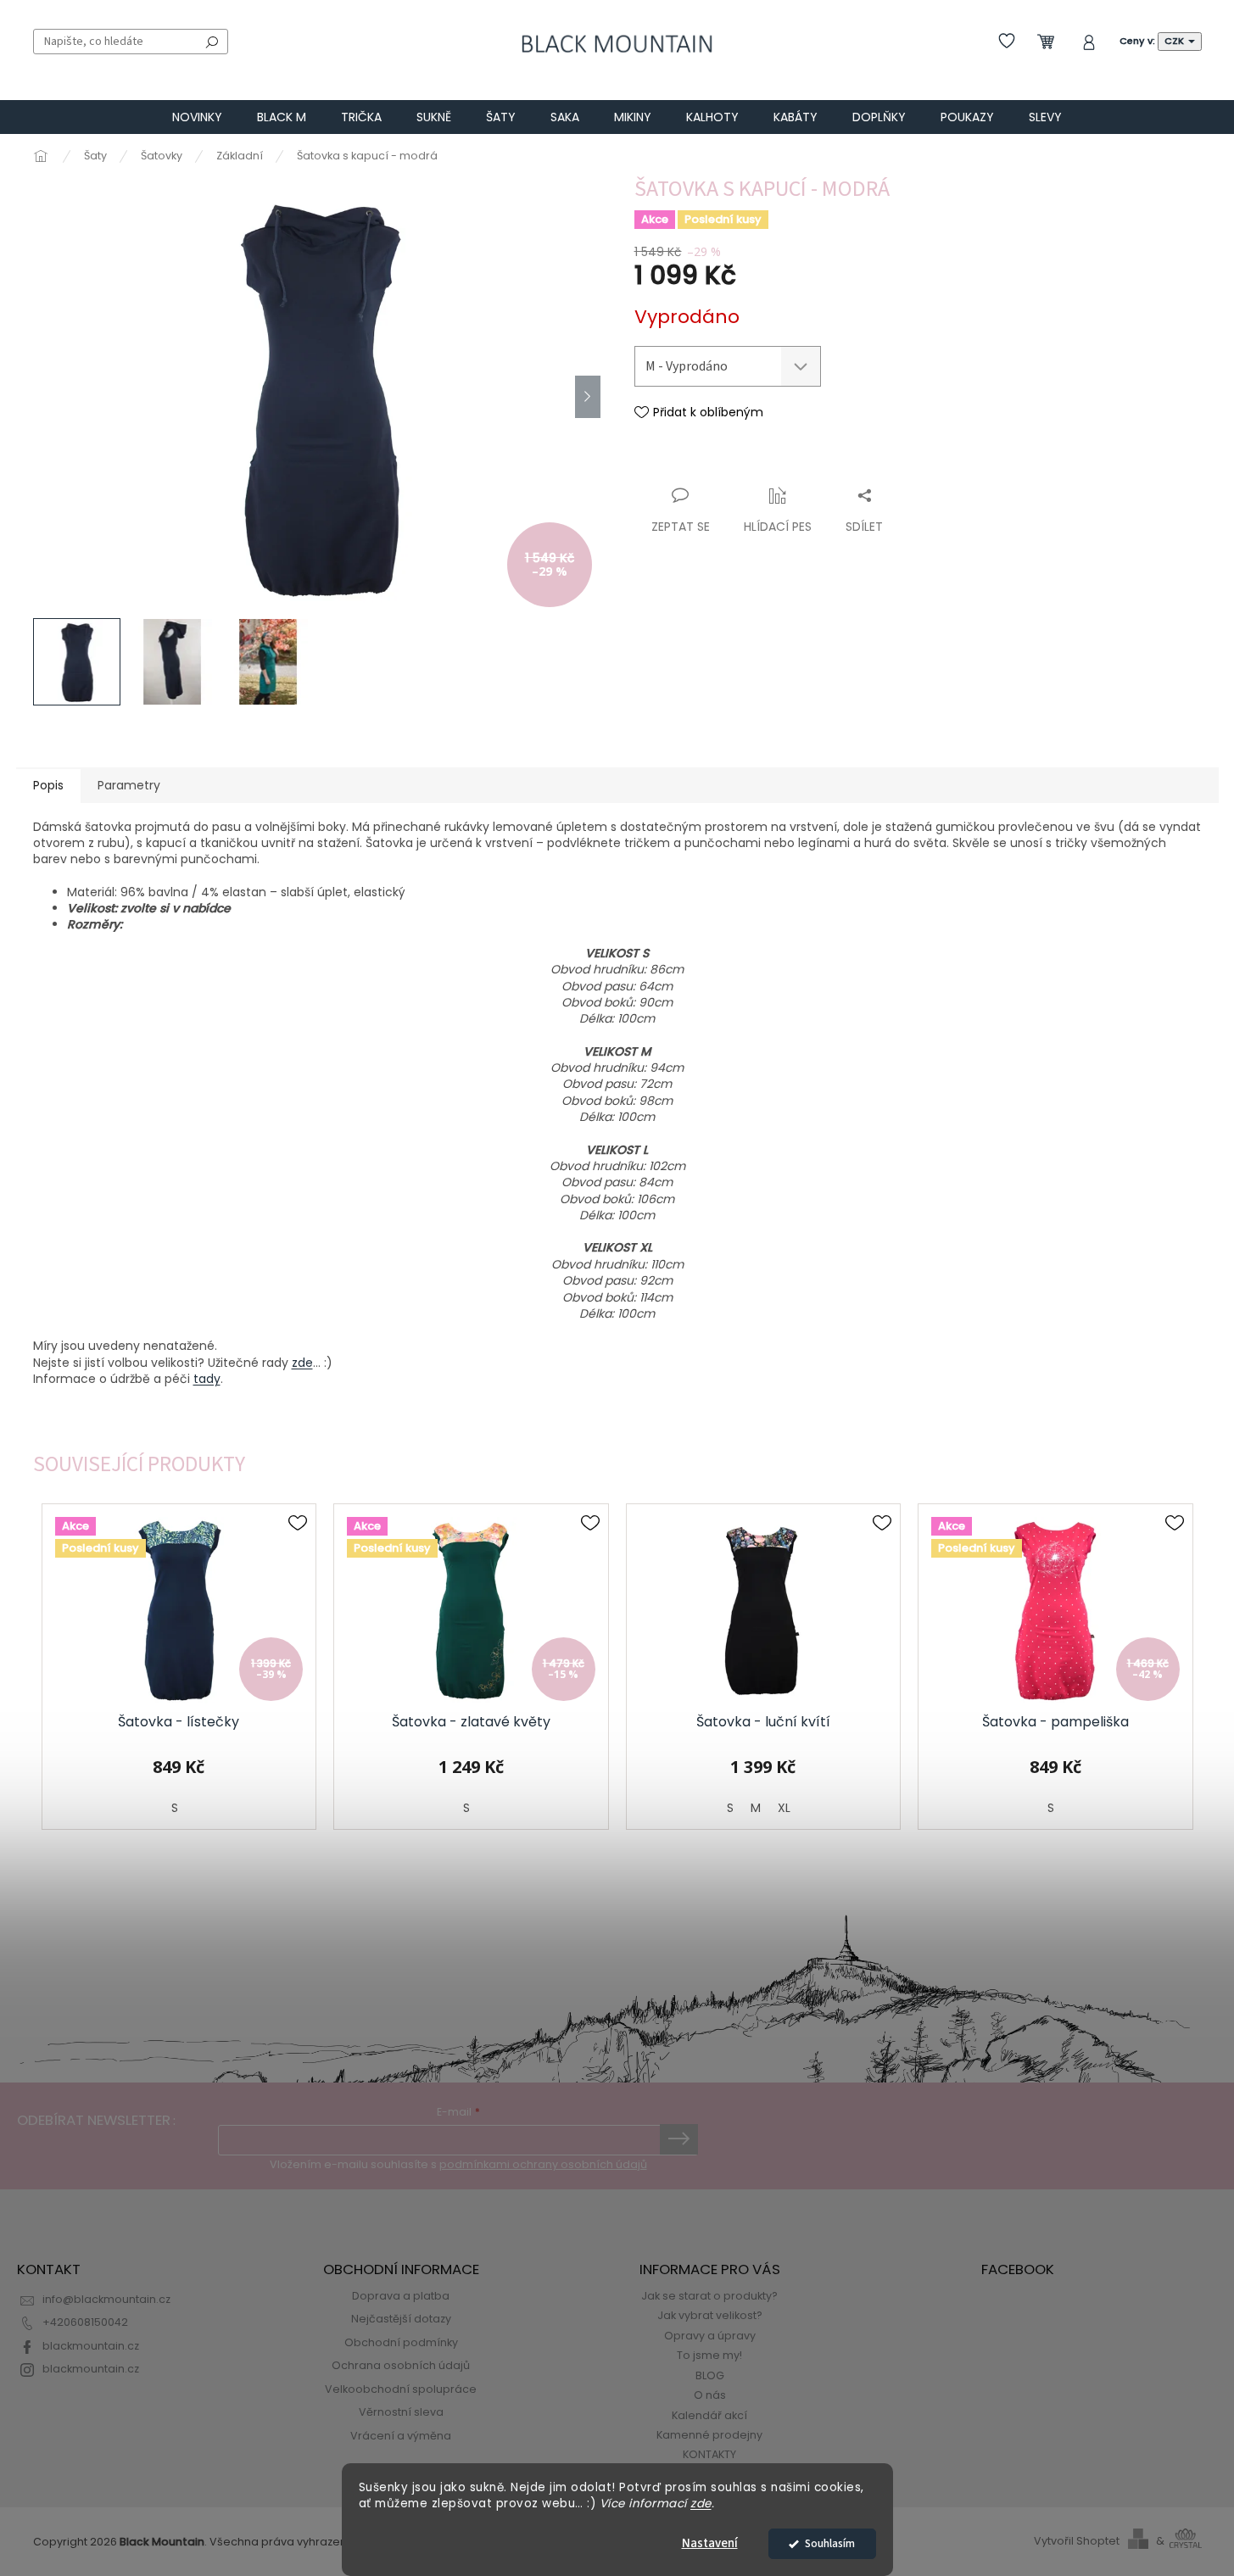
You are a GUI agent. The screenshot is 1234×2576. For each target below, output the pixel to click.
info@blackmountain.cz (106, 2299)
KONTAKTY (709, 2454)
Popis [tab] (48, 785)
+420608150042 (85, 2322)
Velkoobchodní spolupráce (401, 2389)
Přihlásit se (679, 2139)
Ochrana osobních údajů (401, 2365)
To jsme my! (709, 2355)
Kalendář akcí (709, 2415)
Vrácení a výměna (401, 2436)
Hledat (212, 42)
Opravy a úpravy (710, 2336)
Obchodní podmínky (401, 2342)
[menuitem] (197, 117)
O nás (710, 2395)
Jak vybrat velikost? (710, 2315)
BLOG (710, 2375)
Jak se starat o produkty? (709, 2296)
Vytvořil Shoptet (1077, 2541)
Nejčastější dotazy (401, 2319)
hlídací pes (778, 527)
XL (784, 1808)
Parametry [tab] (129, 785)
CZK (1175, 41)
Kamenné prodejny (709, 2435)
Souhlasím (830, 2543)
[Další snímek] (588, 397)
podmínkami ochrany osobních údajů (543, 2164)
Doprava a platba (401, 2296)
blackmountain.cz (91, 2346)
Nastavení (710, 2543)
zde (701, 2504)
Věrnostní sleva (401, 2412)
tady (207, 1379)
